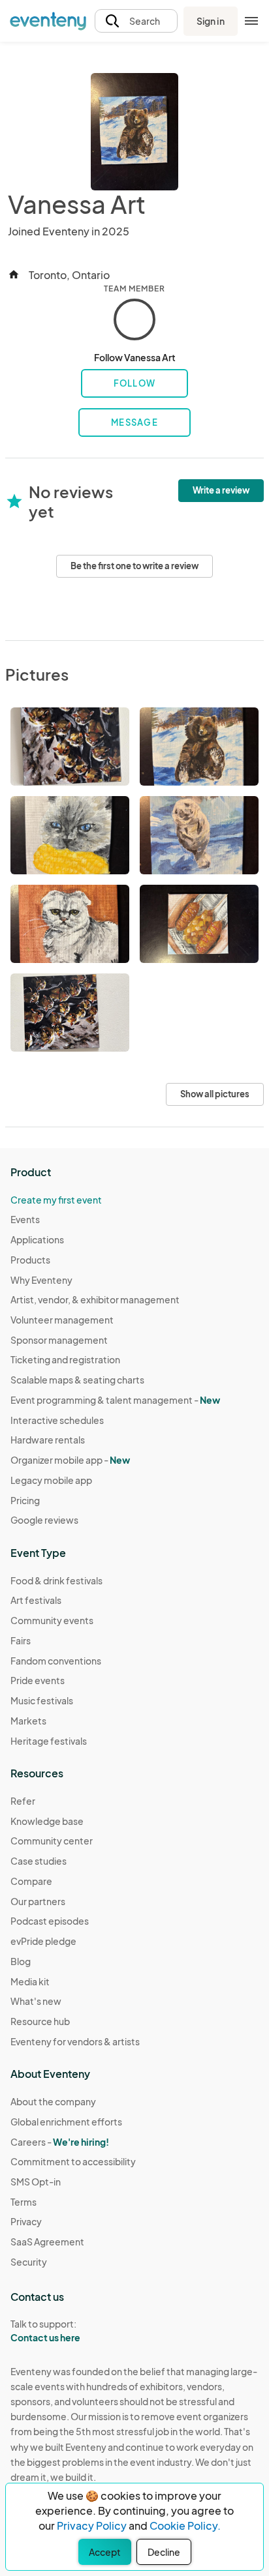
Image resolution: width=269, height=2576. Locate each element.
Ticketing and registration (65, 1359)
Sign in (211, 21)
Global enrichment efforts (66, 2122)
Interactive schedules (57, 1420)
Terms (24, 2202)
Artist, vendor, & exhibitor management (95, 1299)
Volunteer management (62, 1320)
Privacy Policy (92, 2525)
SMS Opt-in (36, 2182)
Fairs (21, 1640)
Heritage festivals (49, 1741)
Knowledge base (47, 1821)
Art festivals (36, 1600)
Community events (52, 1620)
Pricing (25, 1500)
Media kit (30, 1981)
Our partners (38, 1901)
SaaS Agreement (47, 2242)
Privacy (26, 2221)
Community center (52, 1841)
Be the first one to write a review (134, 566)
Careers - (60, 2142)
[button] (136, 21)
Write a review (221, 490)
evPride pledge (43, 1941)
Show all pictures (215, 1094)
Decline (164, 2552)
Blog (21, 1961)
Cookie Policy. (185, 2525)
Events (25, 1219)
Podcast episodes (50, 1921)
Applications (37, 1239)
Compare (31, 1881)
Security (29, 2262)
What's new (36, 2001)
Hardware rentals (48, 1440)
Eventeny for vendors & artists (75, 2041)
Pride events (38, 1680)
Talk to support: (45, 2331)
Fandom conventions (56, 1661)
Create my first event (56, 1200)
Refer (23, 1801)
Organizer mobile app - (70, 1460)
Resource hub (40, 2021)
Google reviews (44, 1520)
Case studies (39, 1861)
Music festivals (42, 1700)
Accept (105, 2552)
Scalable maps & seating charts (77, 1380)
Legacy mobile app (51, 1480)
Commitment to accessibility (73, 2161)
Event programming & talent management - (115, 1400)
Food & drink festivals (56, 1580)
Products (30, 1260)
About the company (53, 2101)
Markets (28, 1721)
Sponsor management (59, 1340)
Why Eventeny (41, 1280)
